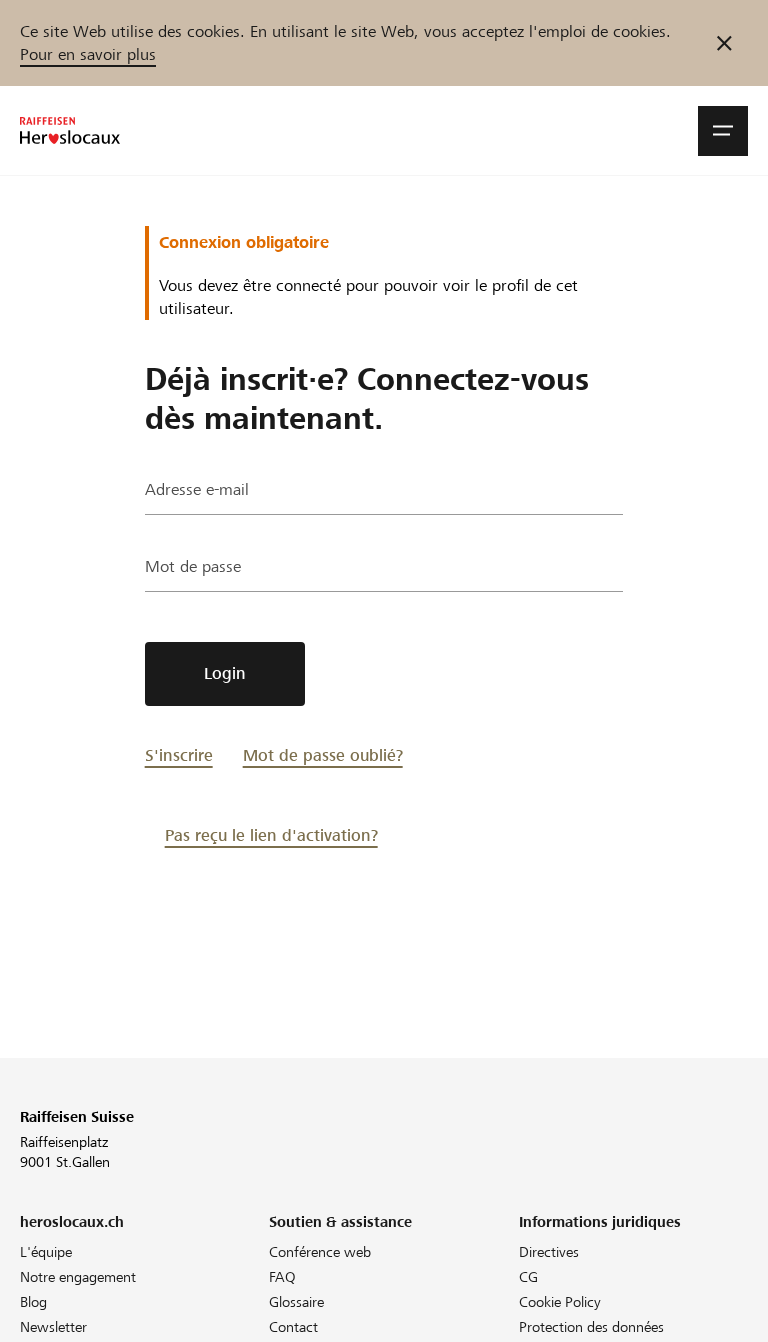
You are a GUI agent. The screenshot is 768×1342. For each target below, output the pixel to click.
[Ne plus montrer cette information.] (724, 43)
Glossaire (296, 1302)
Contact (293, 1327)
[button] (723, 131)
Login (225, 673)
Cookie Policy (560, 1302)
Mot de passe (193, 566)
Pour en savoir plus (88, 54)
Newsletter (53, 1327)
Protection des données (591, 1327)
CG (528, 1277)
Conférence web (320, 1252)
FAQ (282, 1277)
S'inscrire (179, 755)
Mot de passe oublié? (323, 755)
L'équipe (46, 1252)
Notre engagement (78, 1277)
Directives (549, 1252)
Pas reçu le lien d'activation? (271, 835)
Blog (33, 1302)
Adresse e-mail (197, 489)
